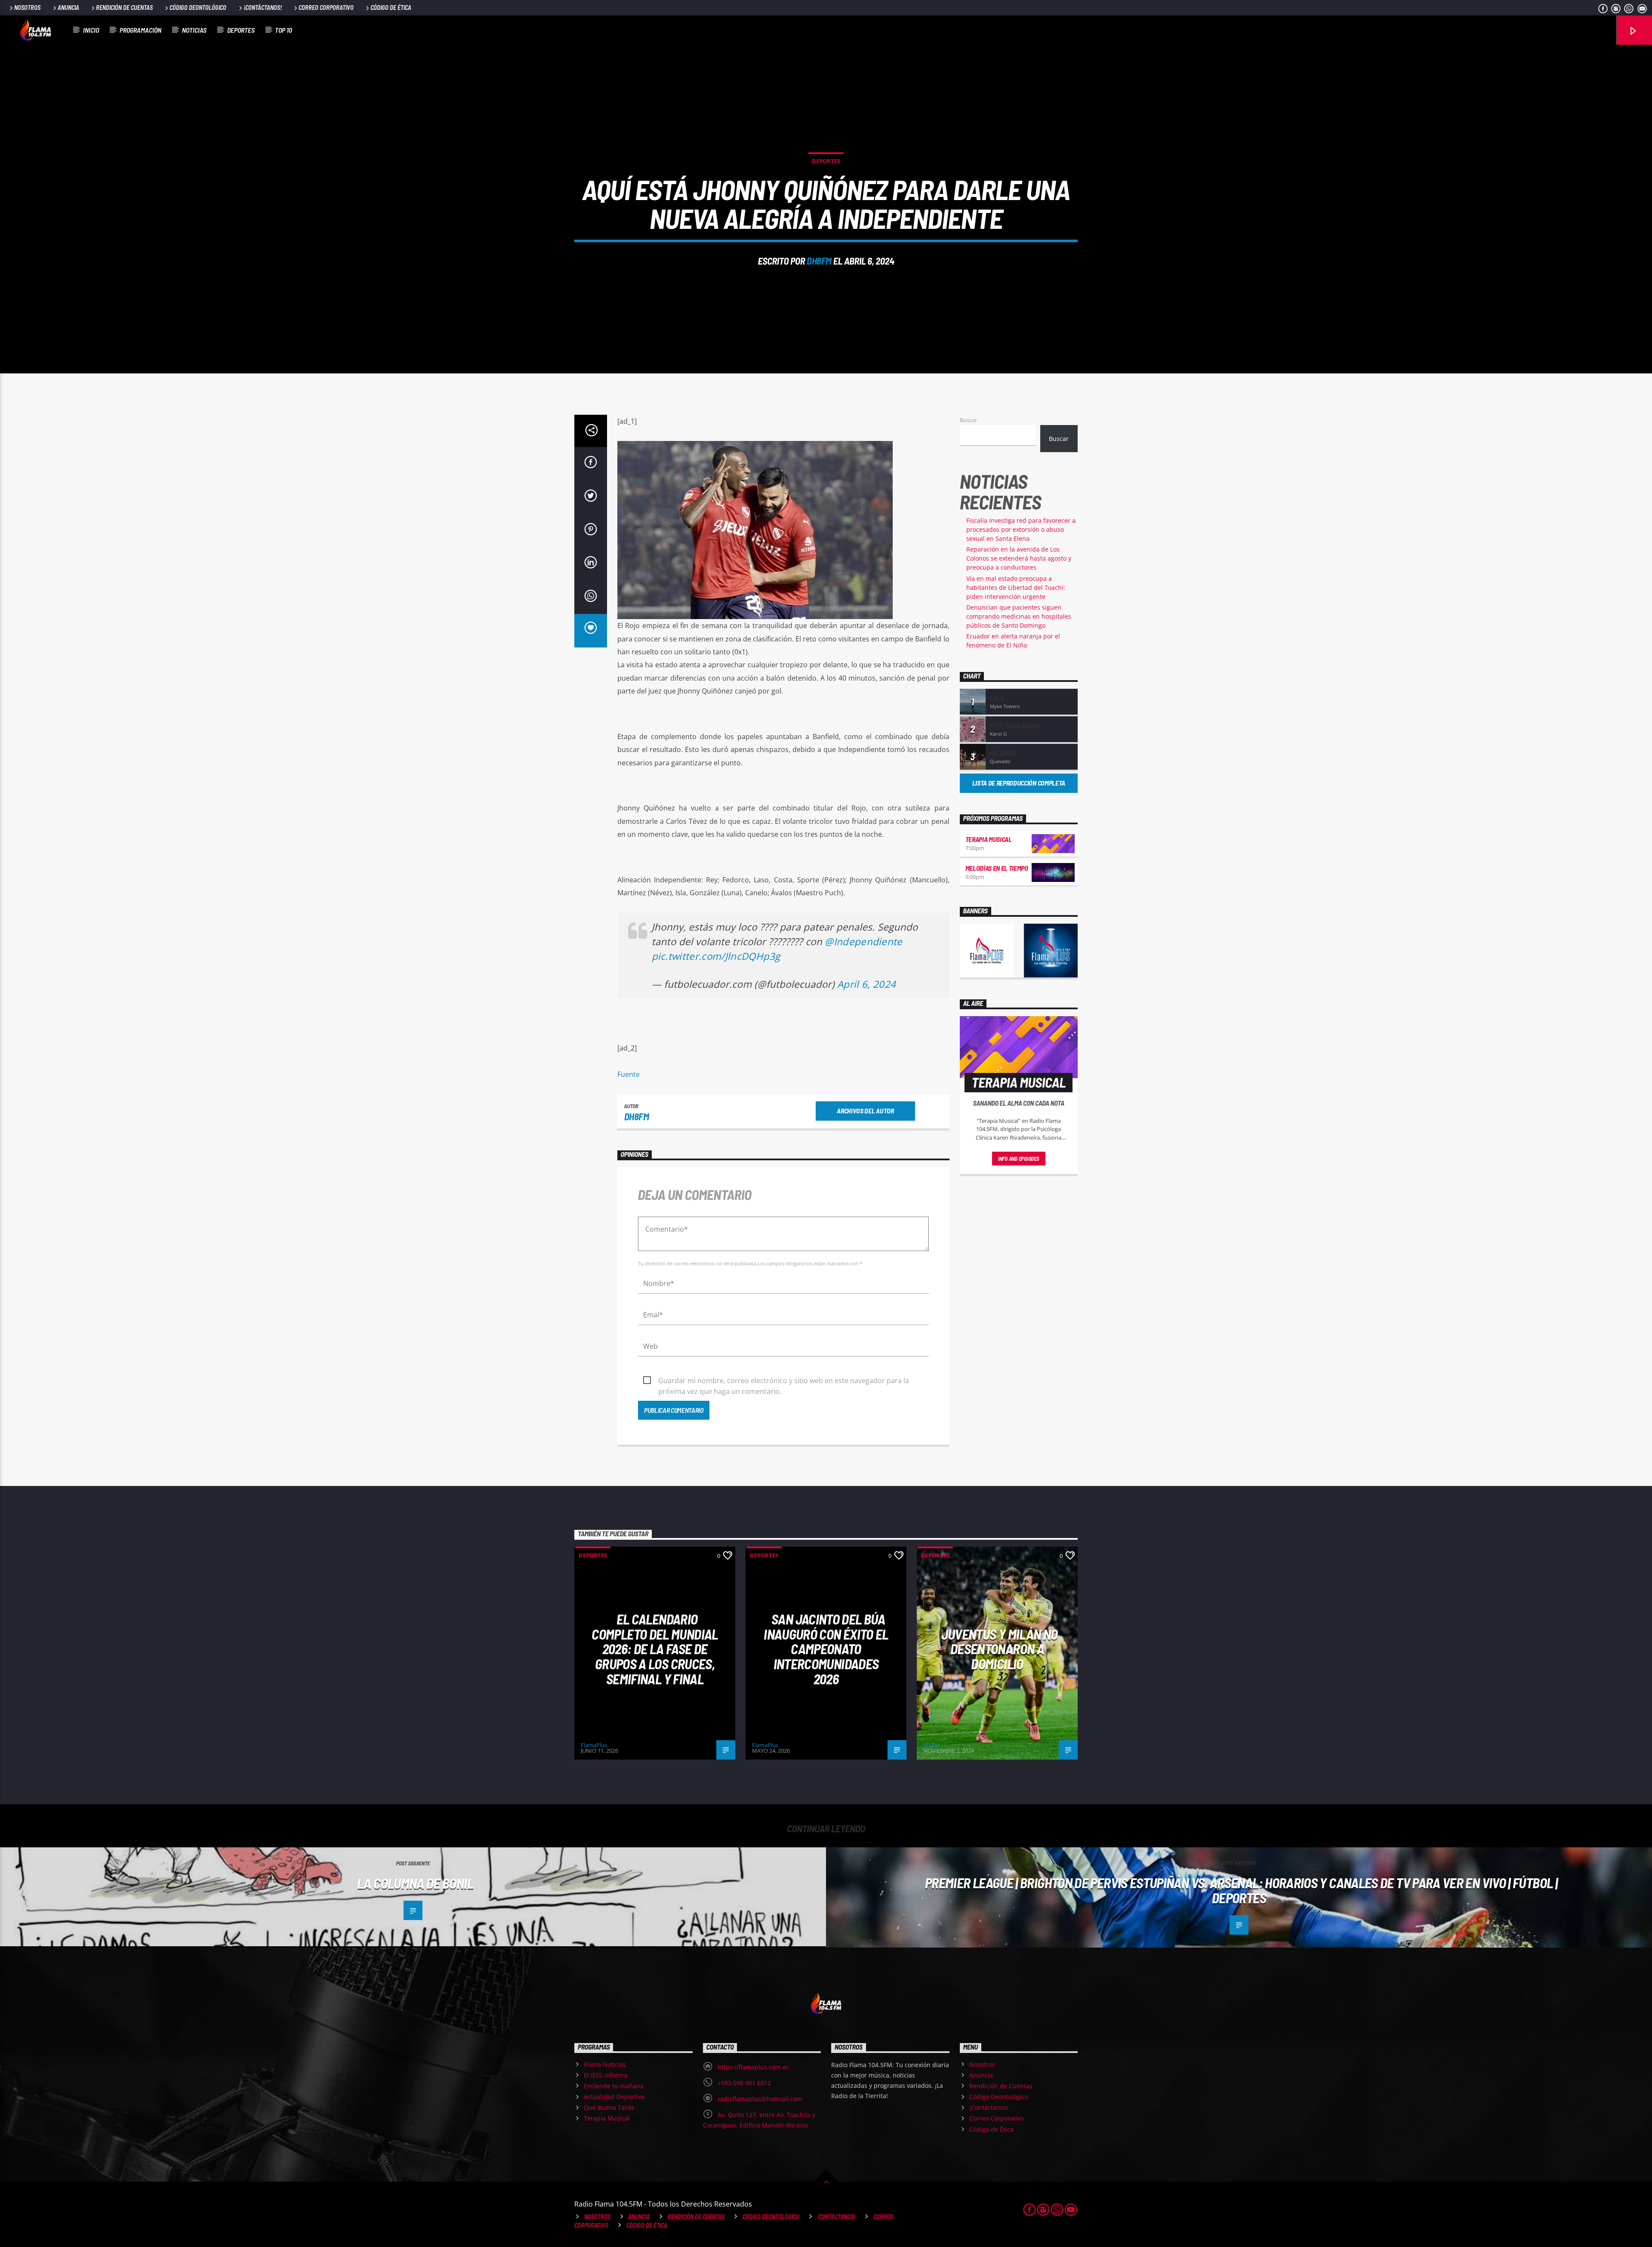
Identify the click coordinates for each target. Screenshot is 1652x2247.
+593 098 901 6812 (744, 2083)
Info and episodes (1019, 1159)
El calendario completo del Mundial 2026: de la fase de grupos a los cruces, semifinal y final (655, 1649)
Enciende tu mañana (614, 2086)
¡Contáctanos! (263, 8)
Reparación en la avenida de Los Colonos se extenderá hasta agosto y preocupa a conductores (1019, 558)
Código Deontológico (198, 8)
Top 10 (284, 30)
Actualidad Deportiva (614, 2097)
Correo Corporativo (326, 8)
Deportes (241, 30)
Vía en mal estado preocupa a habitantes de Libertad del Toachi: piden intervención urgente (1016, 587)
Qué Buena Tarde (609, 2107)
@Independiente (863, 942)
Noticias (194, 30)
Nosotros (27, 8)
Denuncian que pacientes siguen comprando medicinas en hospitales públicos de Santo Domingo (1019, 616)
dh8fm (819, 261)
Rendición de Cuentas (124, 8)
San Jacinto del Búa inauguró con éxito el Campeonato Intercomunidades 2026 (826, 1649)
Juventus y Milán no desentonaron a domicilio (1000, 1649)
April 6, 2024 (866, 984)
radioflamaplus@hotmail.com (760, 2099)
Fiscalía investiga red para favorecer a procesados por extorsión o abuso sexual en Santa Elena (1021, 529)
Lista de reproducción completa (1019, 783)
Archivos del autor (865, 1111)
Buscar (968, 420)
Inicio (91, 30)
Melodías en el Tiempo (997, 868)
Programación (140, 30)
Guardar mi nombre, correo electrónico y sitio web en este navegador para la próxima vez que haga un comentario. (784, 1381)
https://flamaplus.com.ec (753, 2067)
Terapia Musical (989, 839)
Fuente (629, 1074)
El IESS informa (606, 2075)
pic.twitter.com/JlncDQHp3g (716, 956)
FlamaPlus (594, 1745)
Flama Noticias (605, 2064)
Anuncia (68, 8)
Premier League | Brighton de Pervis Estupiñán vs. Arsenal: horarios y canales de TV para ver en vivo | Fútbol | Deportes (1241, 1890)
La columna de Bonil (415, 1883)
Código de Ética (391, 8)
